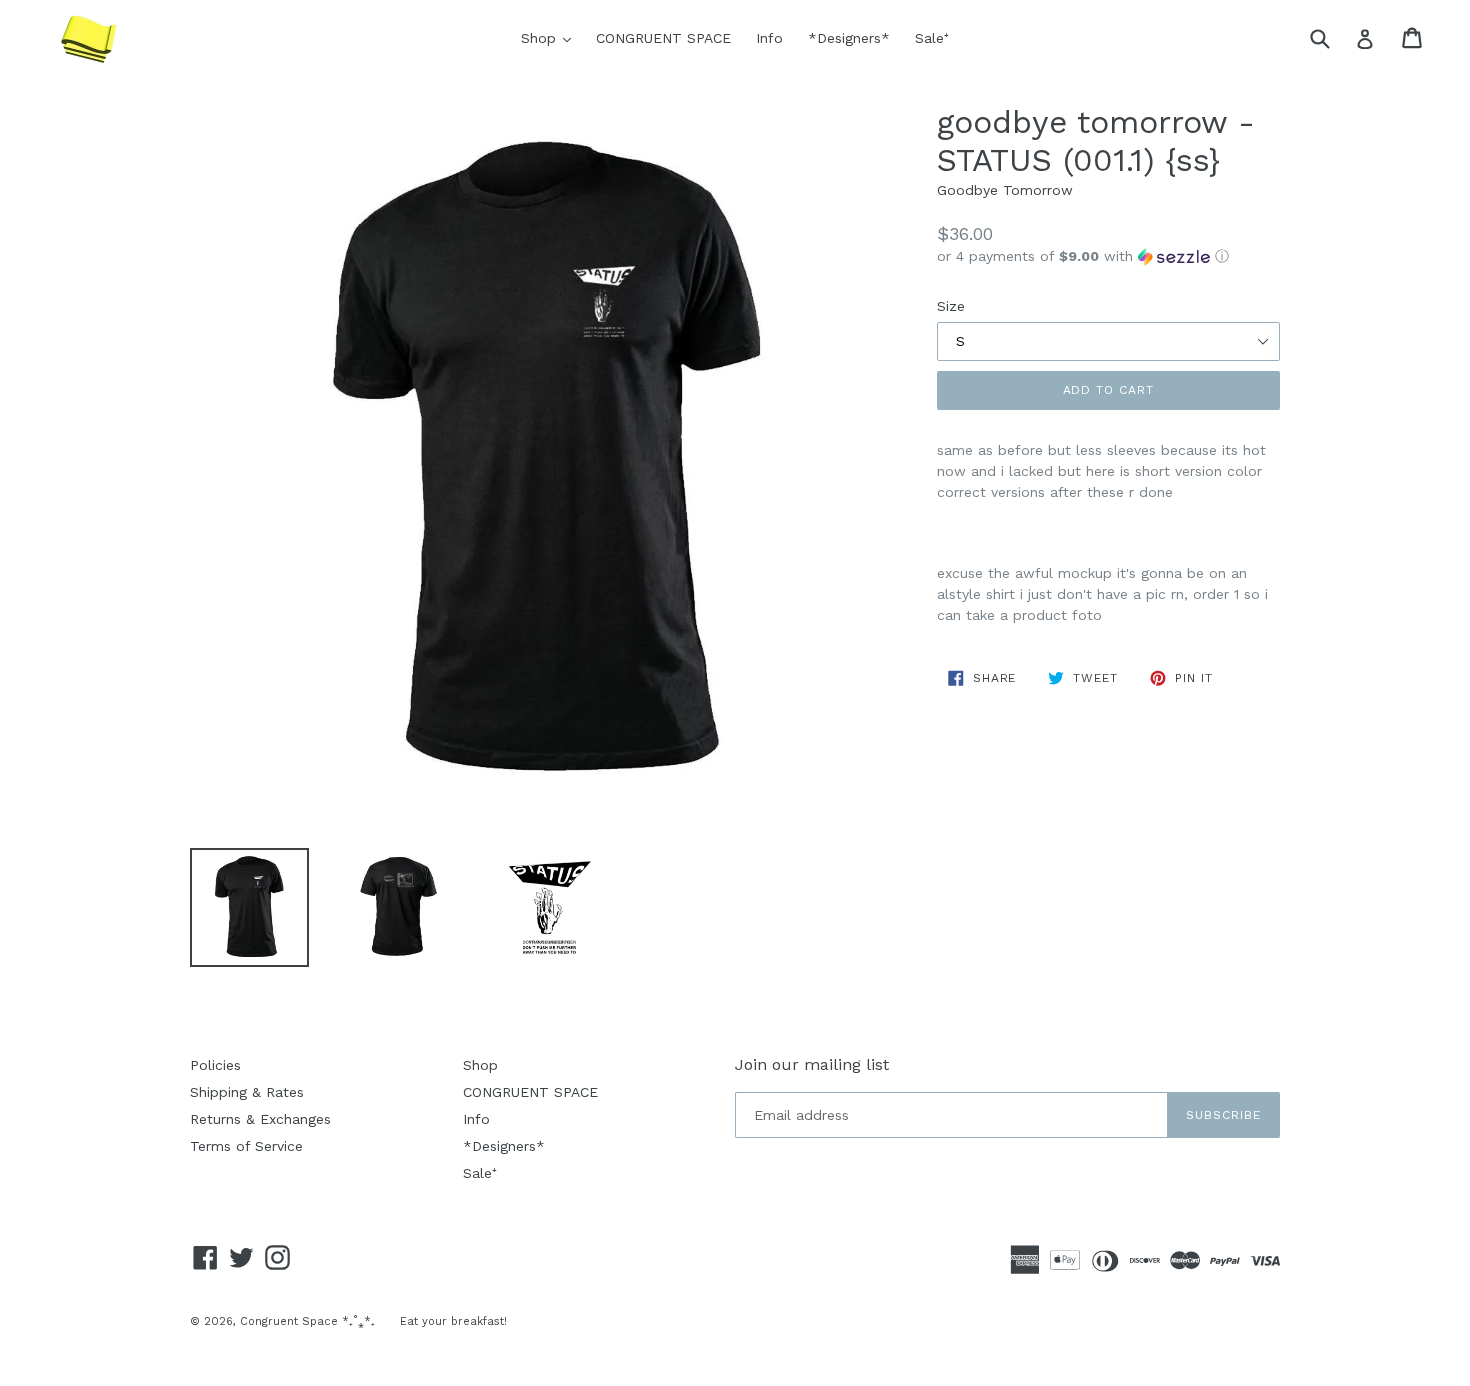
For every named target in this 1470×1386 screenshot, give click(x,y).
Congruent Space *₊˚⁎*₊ (307, 1321)
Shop (551, 37)
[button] (1108, 256)
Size (951, 306)
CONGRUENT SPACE (663, 38)
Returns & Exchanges (260, 1119)
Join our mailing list (812, 1064)
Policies (215, 1065)
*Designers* (849, 38)
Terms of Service (246, 1146)
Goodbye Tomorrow (1005, 190)
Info (769, 38)
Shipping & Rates (247, 1092)
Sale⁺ (932, 38)
